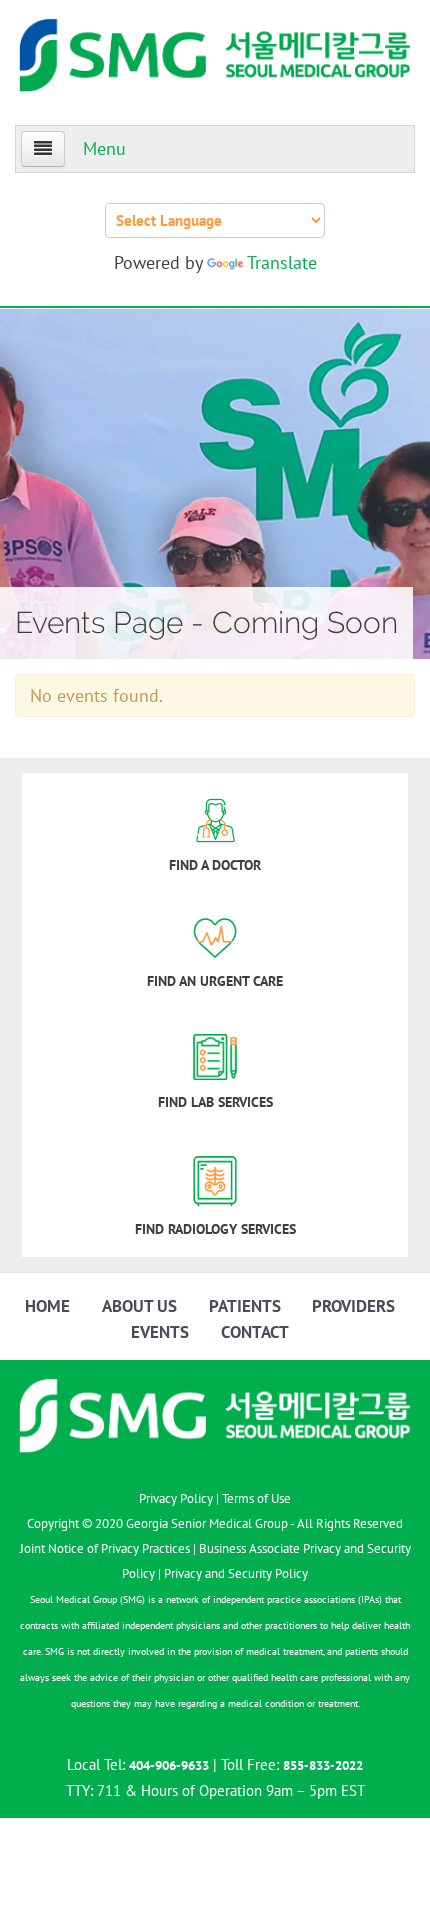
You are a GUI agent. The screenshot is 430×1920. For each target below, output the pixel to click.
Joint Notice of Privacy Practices (105, 1548)
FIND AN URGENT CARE (215, 981)
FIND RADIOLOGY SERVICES (215, 1229)
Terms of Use (256, 1498)
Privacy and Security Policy (236, 1573)
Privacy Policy (176, 1498)
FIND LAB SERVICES (215, 1102)
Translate (282, 262)
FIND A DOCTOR (215, 865)
